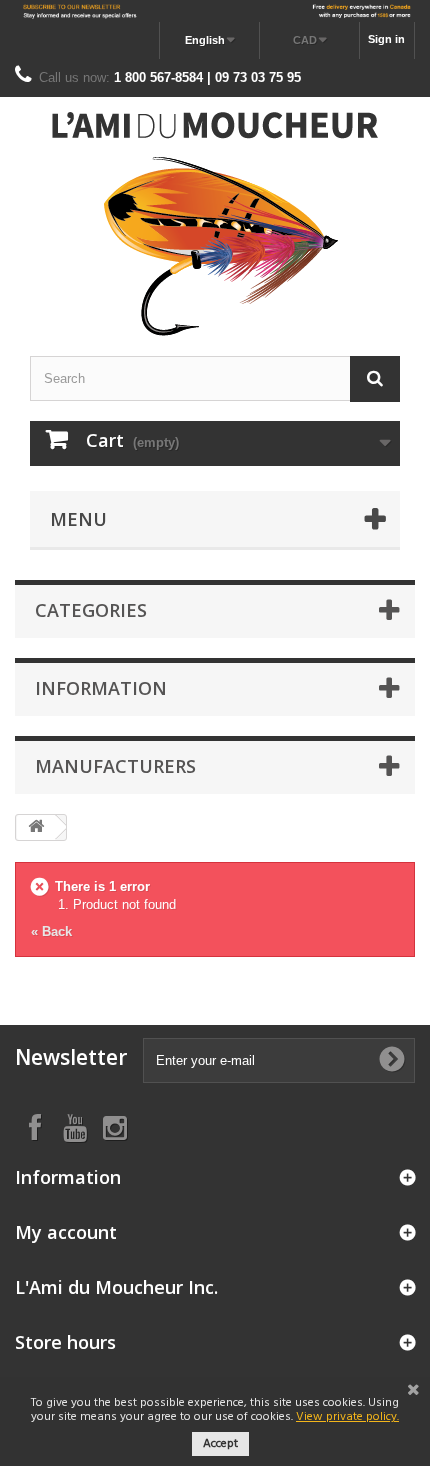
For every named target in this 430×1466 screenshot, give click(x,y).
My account (66, 1232)
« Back (51, 931)
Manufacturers (115, 766)
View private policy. (347, 1417)
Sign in (386, 39)
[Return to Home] (36, 827)
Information (101, 688)
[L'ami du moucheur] (215, 224)
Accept (220, 1444)
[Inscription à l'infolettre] (215, 11)
